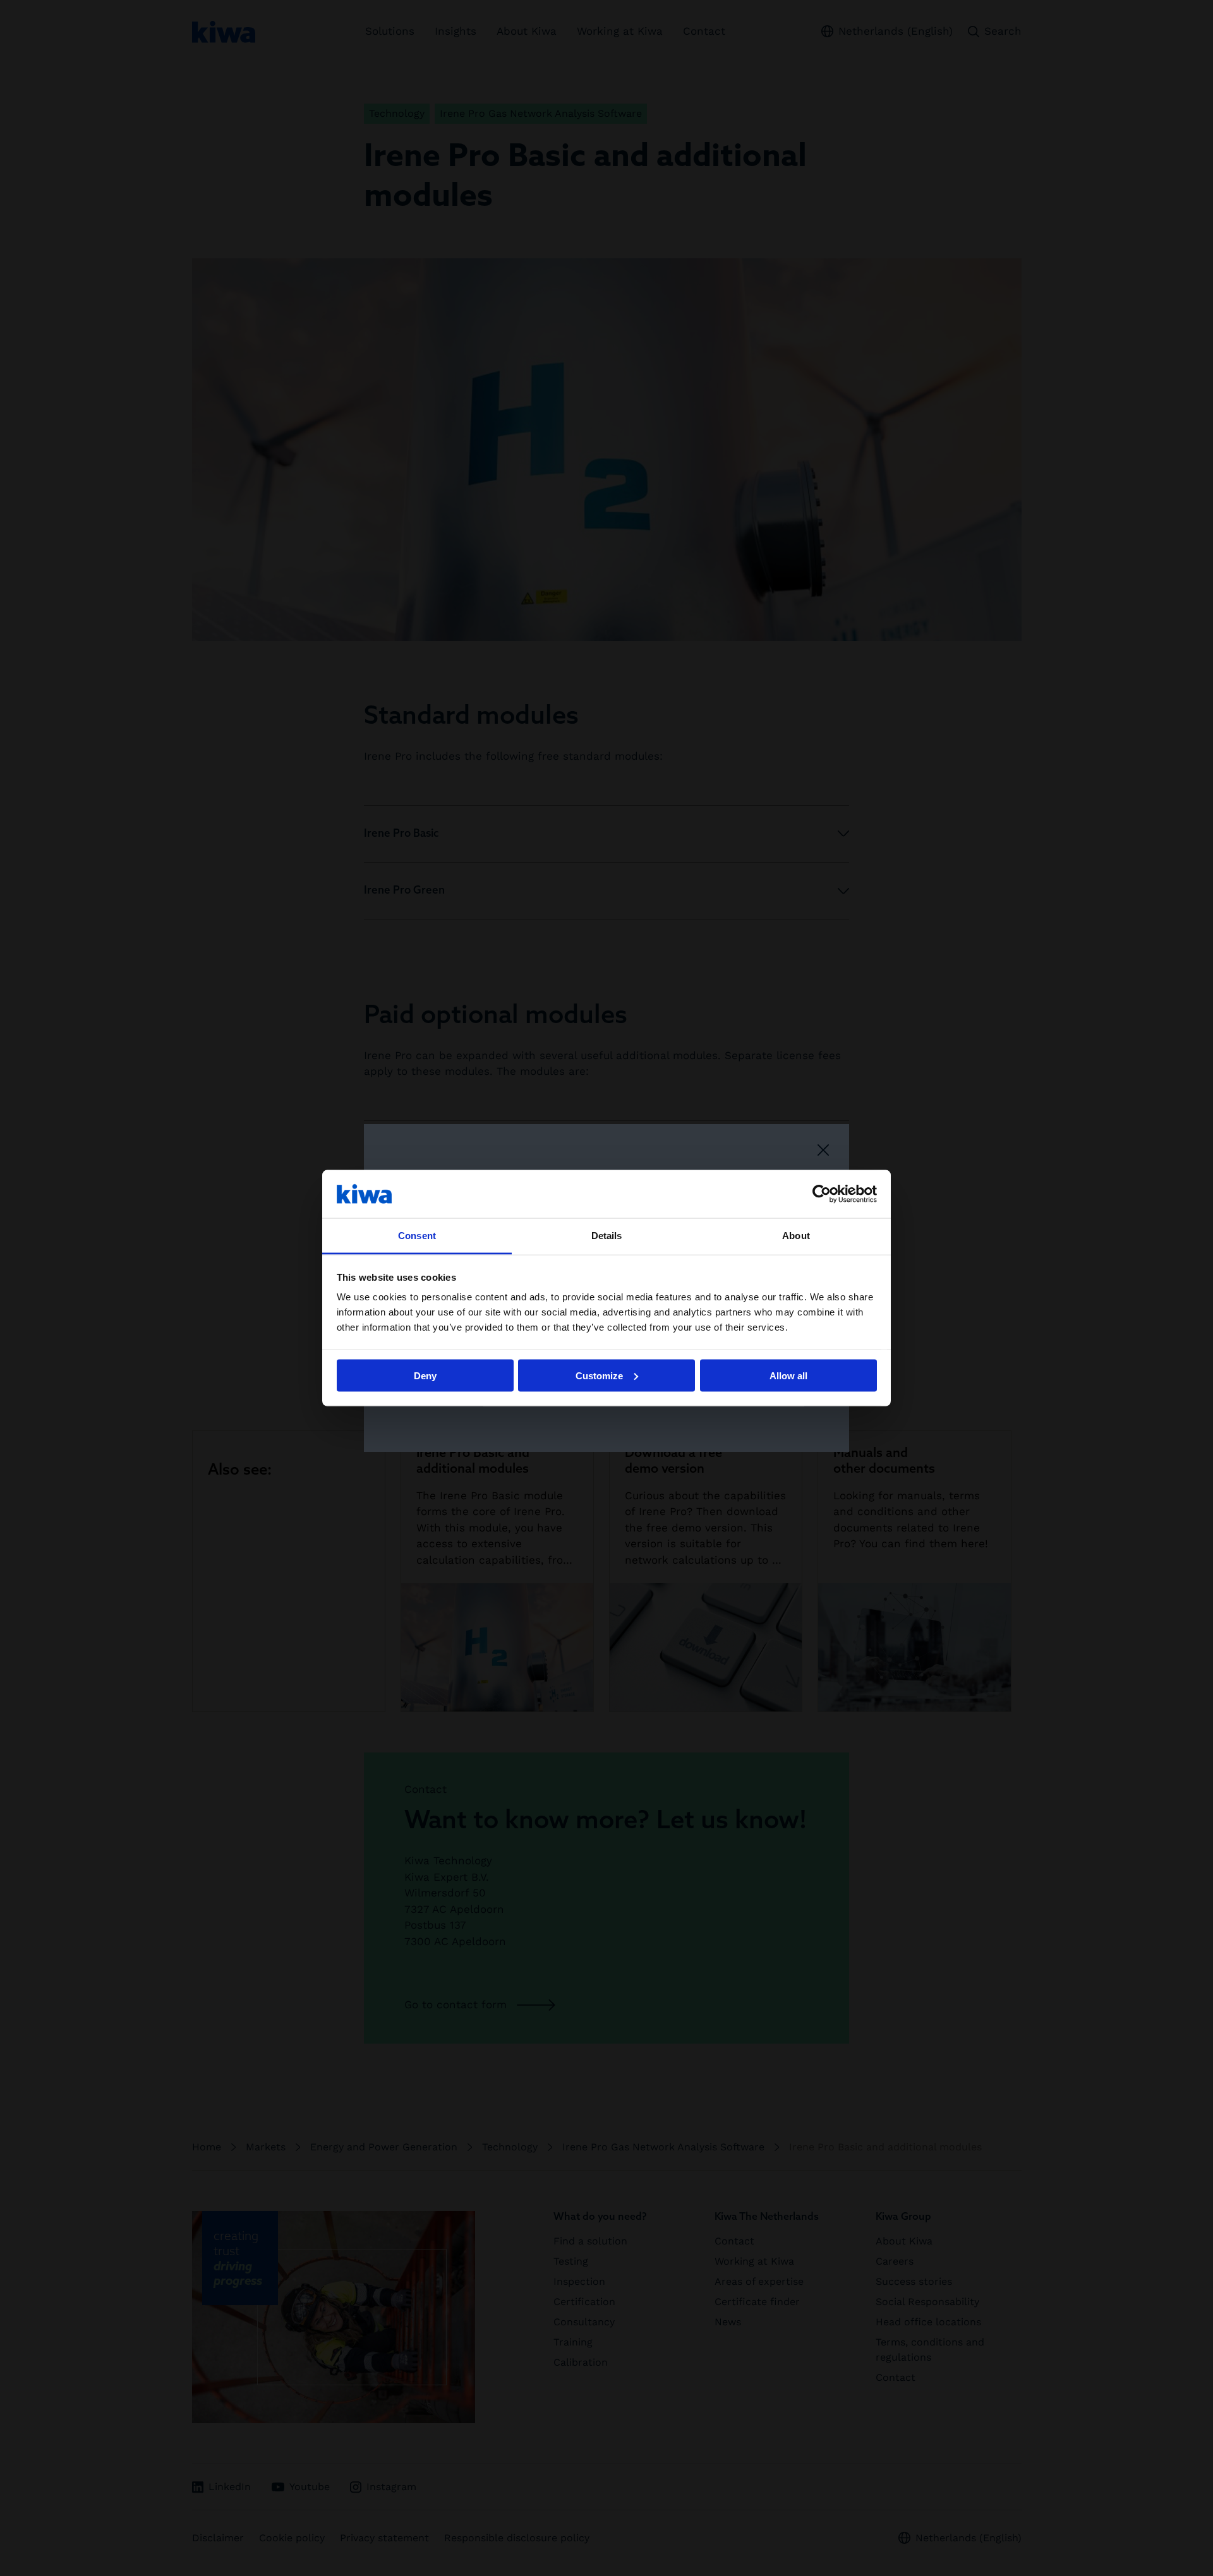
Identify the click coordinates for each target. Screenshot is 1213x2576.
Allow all (788, 1375)
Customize (599, 1375)
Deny (425, 1375)
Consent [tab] (417, 1236)
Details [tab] (607, 1236)
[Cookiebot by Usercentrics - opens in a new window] (822, 1194)
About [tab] (796, 1236)
